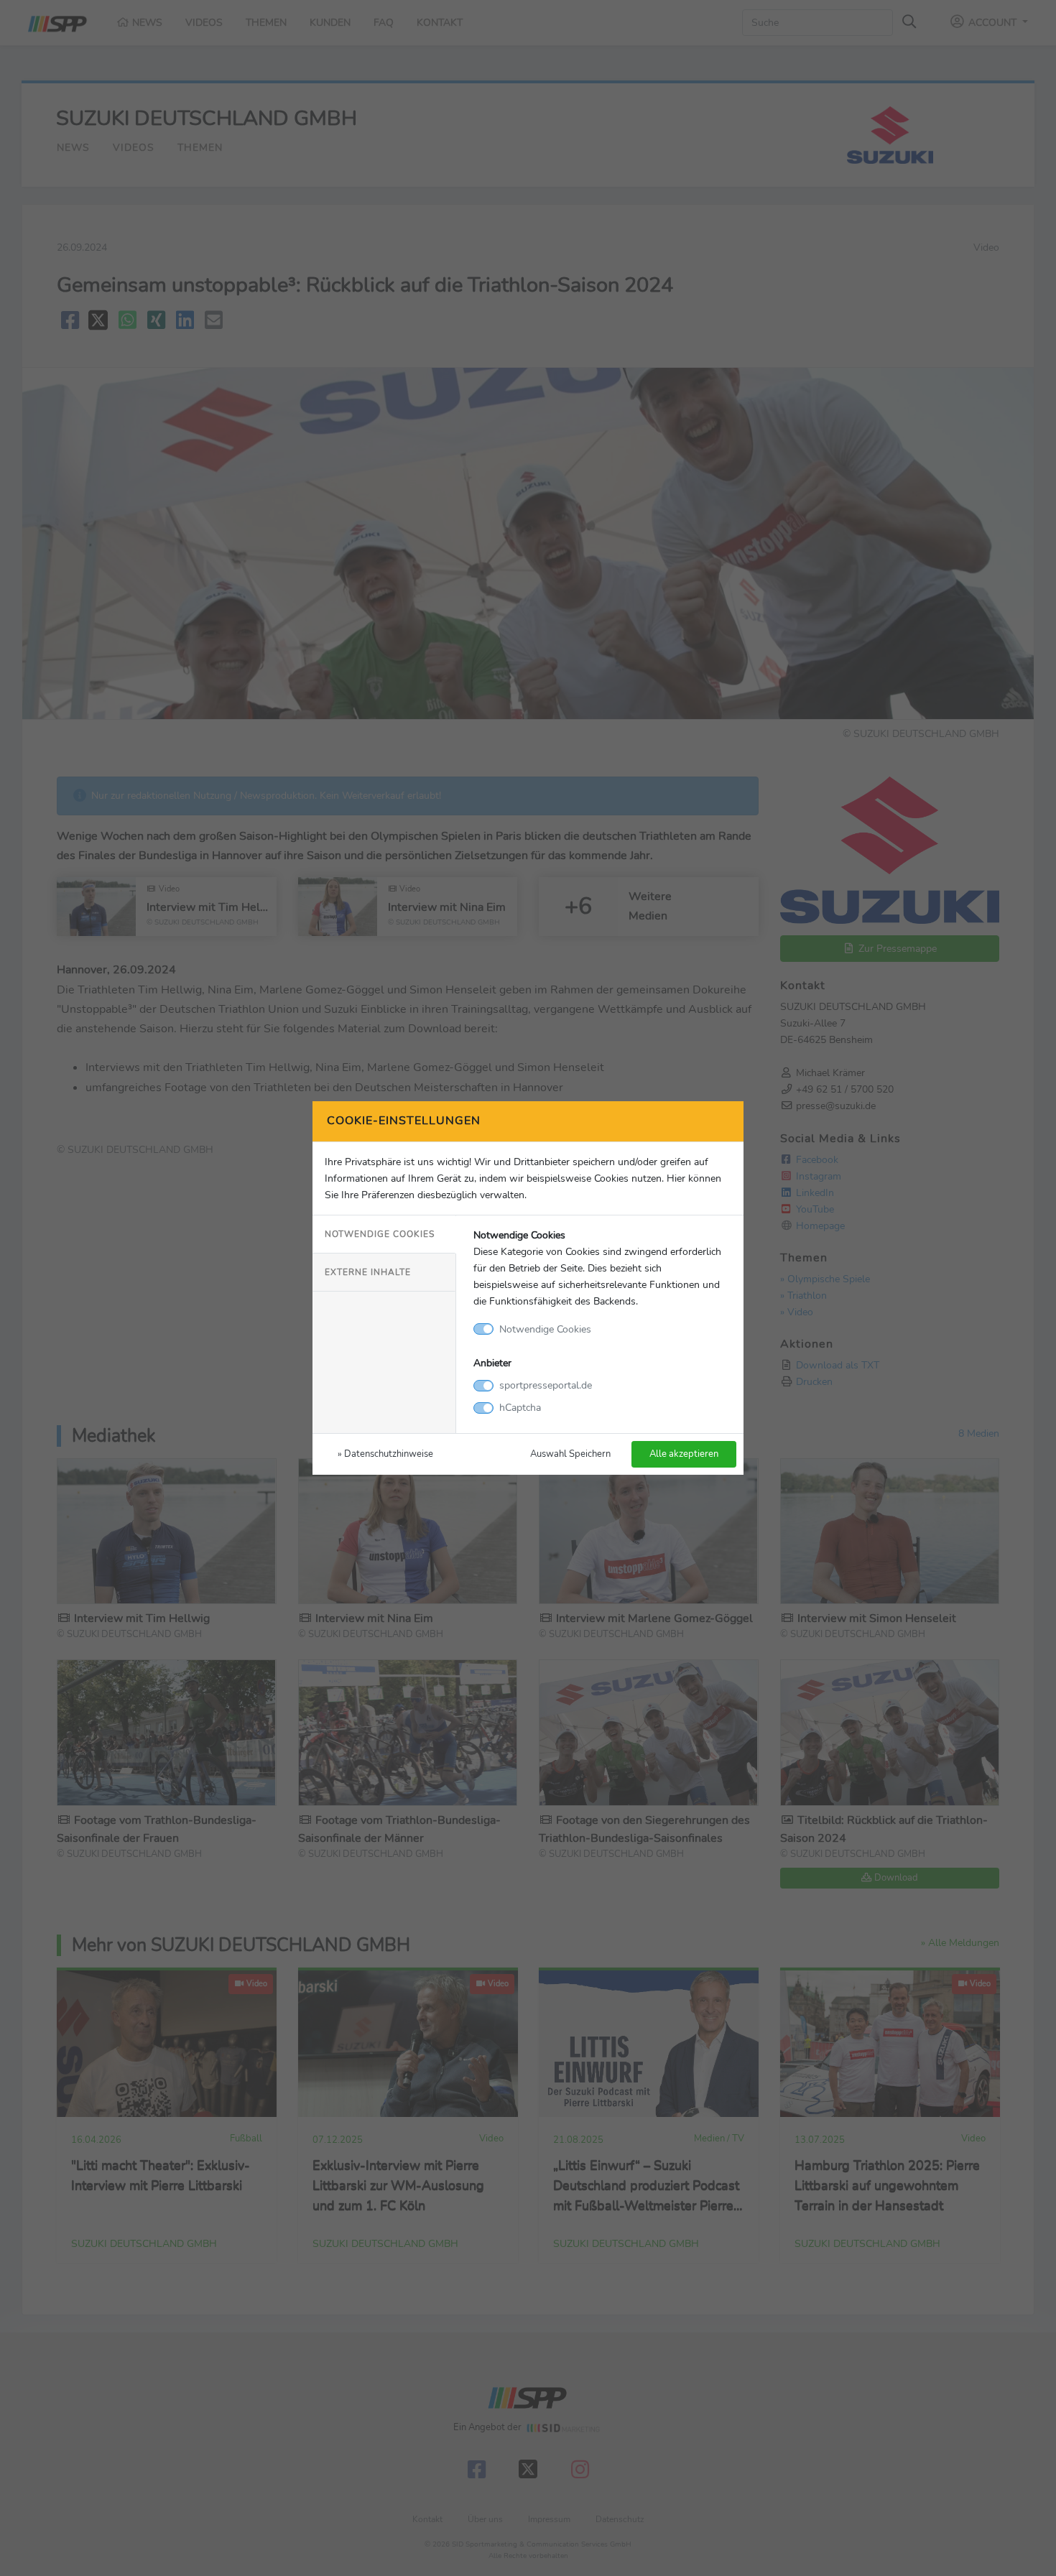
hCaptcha (520, 1407)
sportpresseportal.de (546, 1385)
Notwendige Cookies (380, 1234)
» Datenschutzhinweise (385, 1454)
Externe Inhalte (368, 1272)
